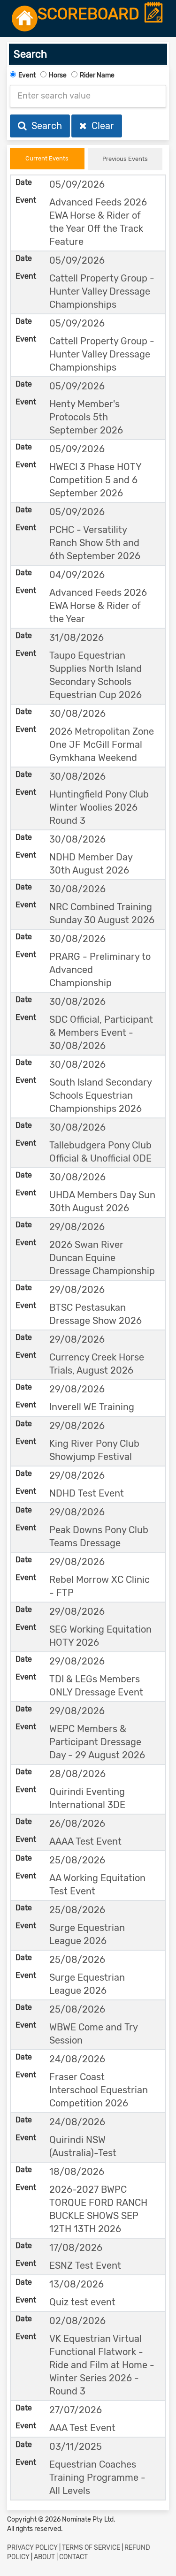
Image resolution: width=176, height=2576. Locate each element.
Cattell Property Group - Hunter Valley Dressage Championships (102, 291)
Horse (58, 75)
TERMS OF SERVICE (91, 2548)
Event (27, 75)
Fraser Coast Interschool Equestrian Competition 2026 (99, 2090)
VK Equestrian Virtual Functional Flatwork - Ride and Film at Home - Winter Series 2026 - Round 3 (102, 2365)
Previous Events (125, 159)
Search (44, 126)
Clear (100, 126)
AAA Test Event (82, 2428)
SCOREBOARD (90, 14)
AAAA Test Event (85, 1841)
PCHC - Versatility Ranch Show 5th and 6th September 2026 (95, 543)
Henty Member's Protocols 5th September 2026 (86, 417)
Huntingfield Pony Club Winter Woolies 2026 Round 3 (99, 807)
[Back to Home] (25, 19)
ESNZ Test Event (85, 2265)
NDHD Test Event (87, 1493)
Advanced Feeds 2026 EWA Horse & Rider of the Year (98, 606)
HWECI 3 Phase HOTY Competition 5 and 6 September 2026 (95, 480)
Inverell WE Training (92, 1407)
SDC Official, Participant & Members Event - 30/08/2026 (101, 1033)
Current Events (47, 158)
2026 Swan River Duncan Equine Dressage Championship (102, 1258)
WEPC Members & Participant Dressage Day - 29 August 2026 (97, 1742)
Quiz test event (82, 2302)
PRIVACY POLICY (32, 2548)
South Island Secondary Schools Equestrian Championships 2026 (100, 1095)
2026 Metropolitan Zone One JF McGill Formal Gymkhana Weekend (102, 745)
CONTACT (73, 2557)
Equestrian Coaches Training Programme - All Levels (97, 2477)
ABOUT (44, 2557)
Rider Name (97, 75)
